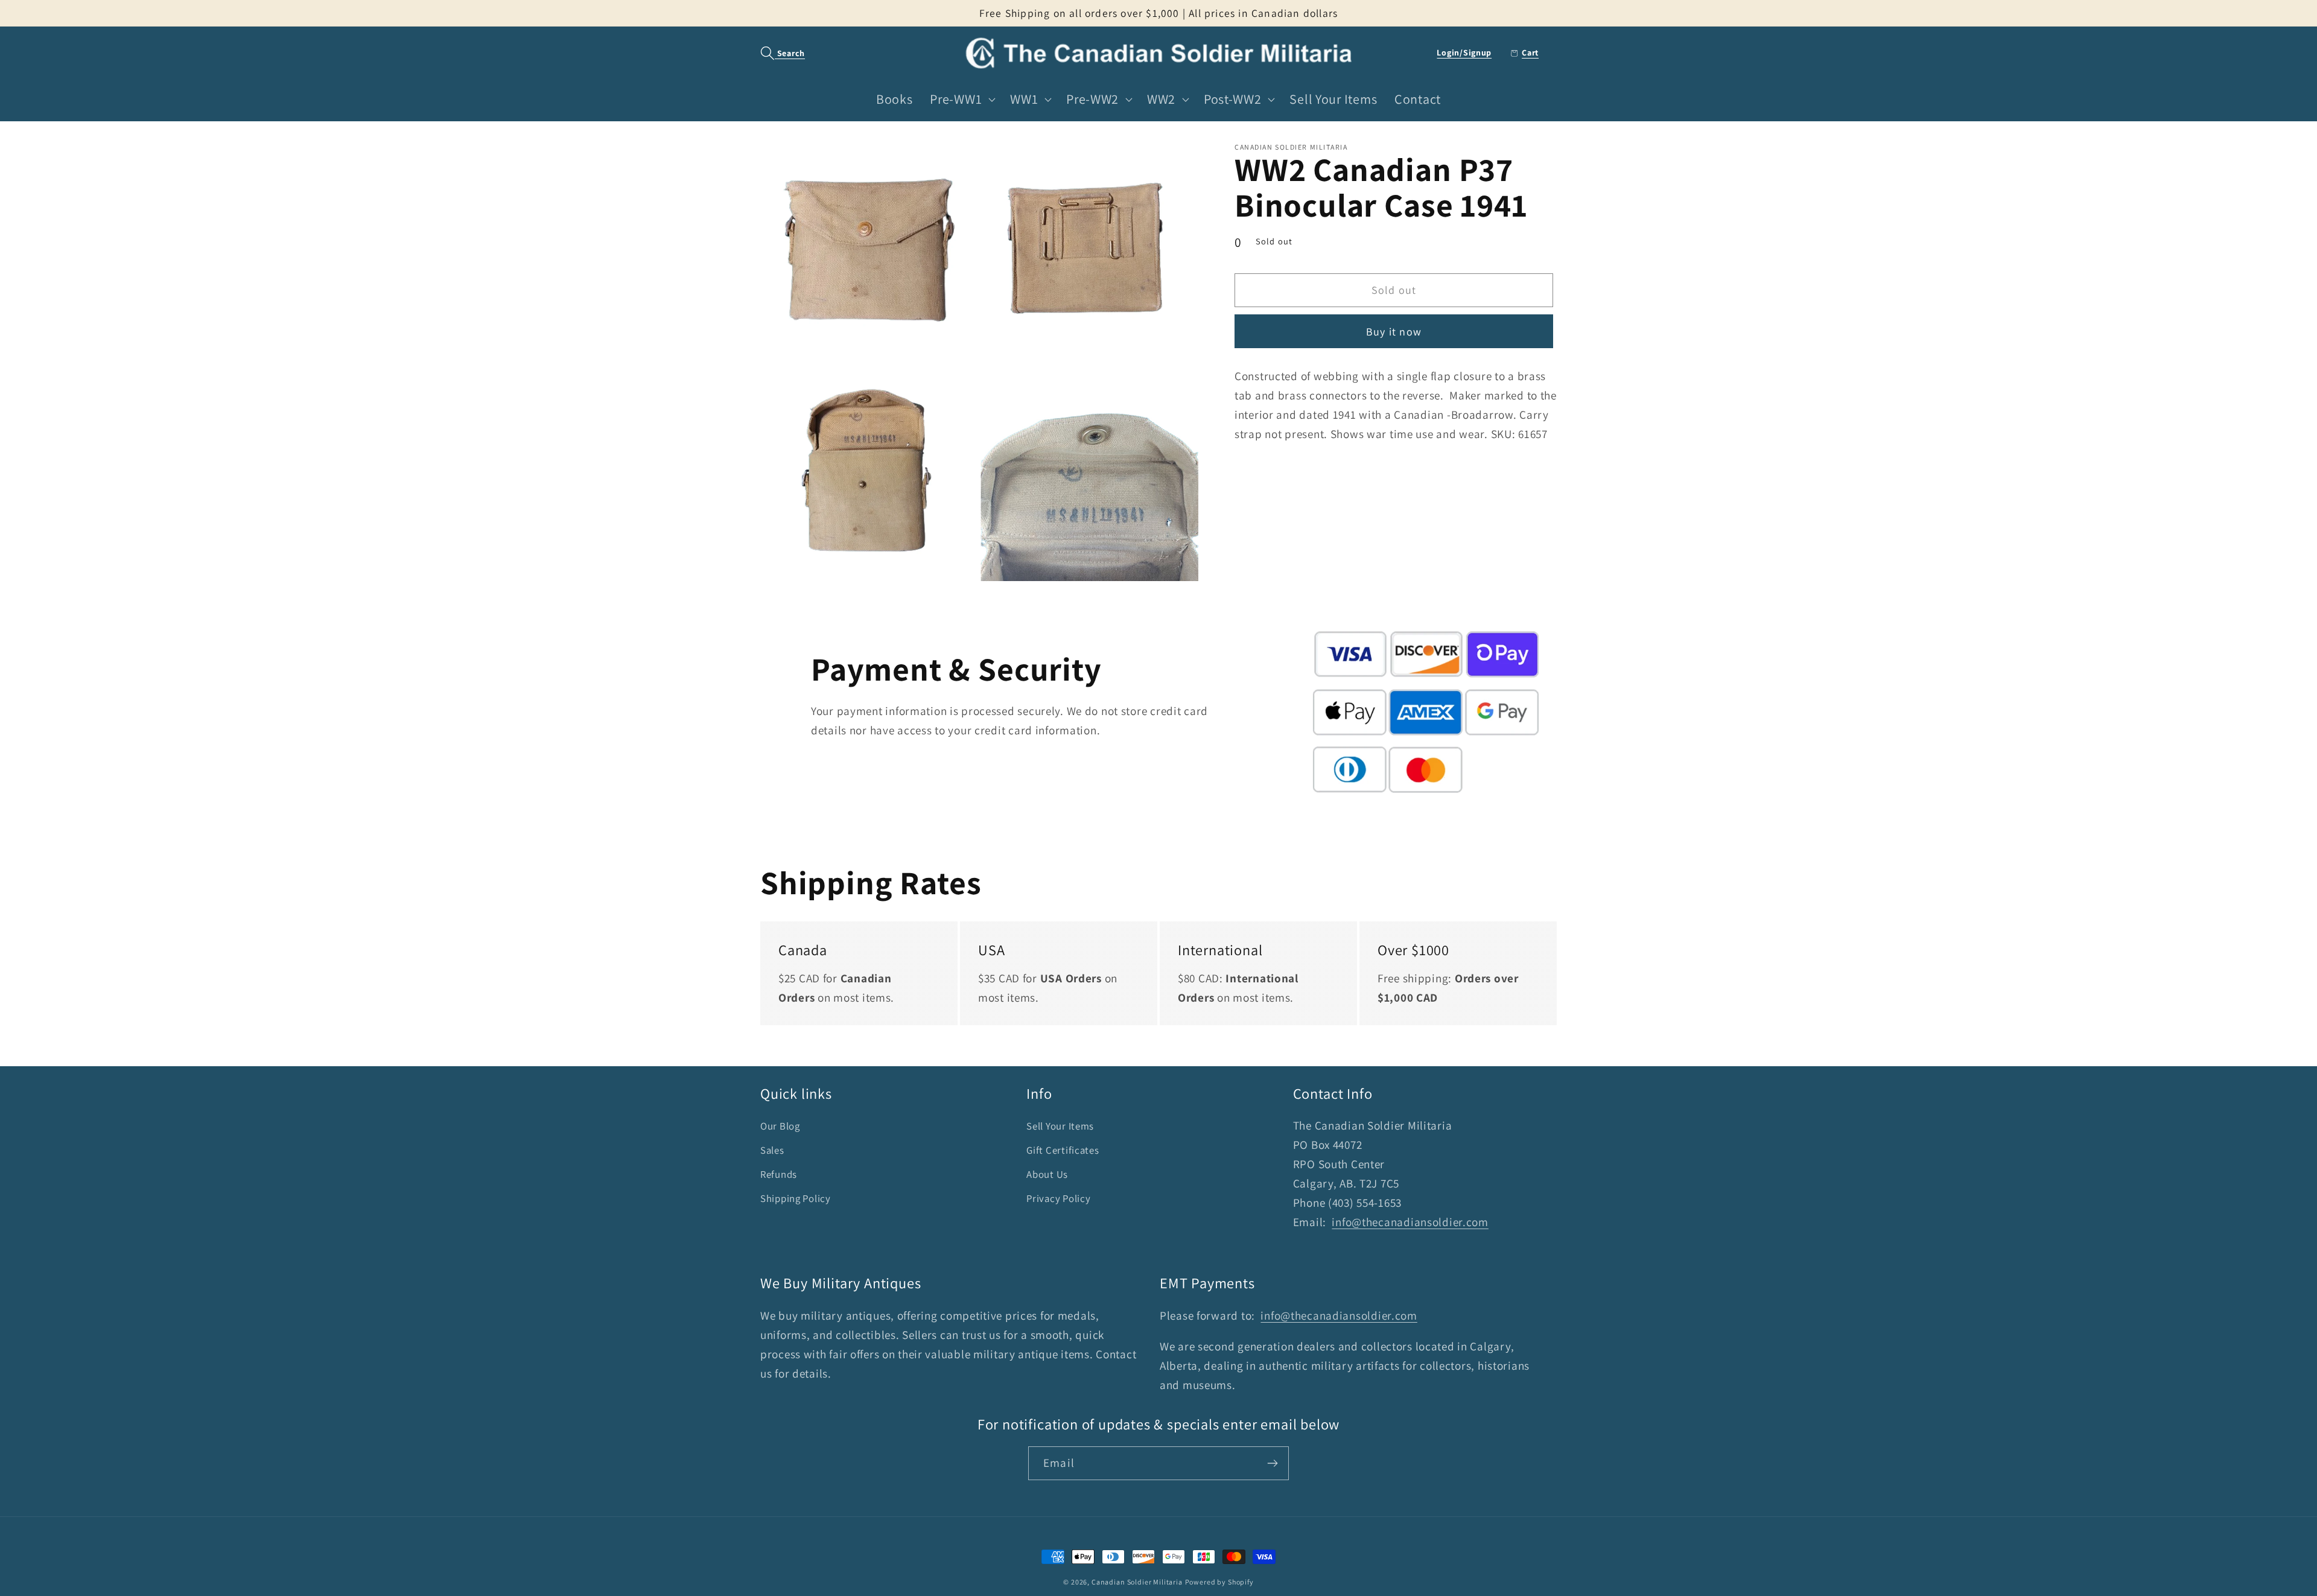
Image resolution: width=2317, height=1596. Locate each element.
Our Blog (780, 1126)
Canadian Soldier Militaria (1137, 1582)
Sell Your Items (1060, 1126)
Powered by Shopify (1219, 1582)
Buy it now (1394, 332)
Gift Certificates (1063, 1150)
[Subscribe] (1272, 1463)
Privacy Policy (1058, 1198)
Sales (772, 1150)
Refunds (779, 1174)
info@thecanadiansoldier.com (1410, 1222)
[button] (776, 53)
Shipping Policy (796, 1198)
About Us (1047, 1174)
